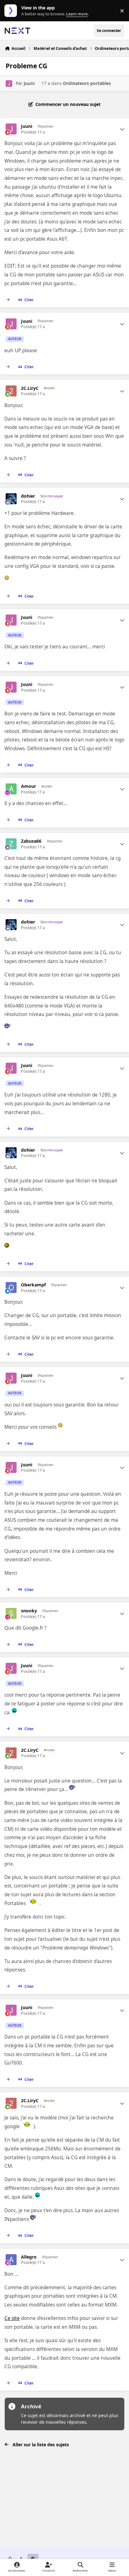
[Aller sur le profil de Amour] (11, 789)
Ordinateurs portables (87, 83)
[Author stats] (122, 129)
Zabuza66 (31, 841)
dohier (28, 496)
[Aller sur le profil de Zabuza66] (11, 844)
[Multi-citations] (8, 300)
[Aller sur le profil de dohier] (11, 499)
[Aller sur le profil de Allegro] (11, 2260)
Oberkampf (33, 1285)
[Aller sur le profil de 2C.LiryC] (11, 391)
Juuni (29, 83)
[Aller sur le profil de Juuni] (9, 84)
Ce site (12, 2318)
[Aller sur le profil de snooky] (11, 1613)
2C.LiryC (30, 388)
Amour (28, 786)
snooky (29, 1611)
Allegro (29, 2257)
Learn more (12, 11)
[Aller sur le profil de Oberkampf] (11, 1288)
